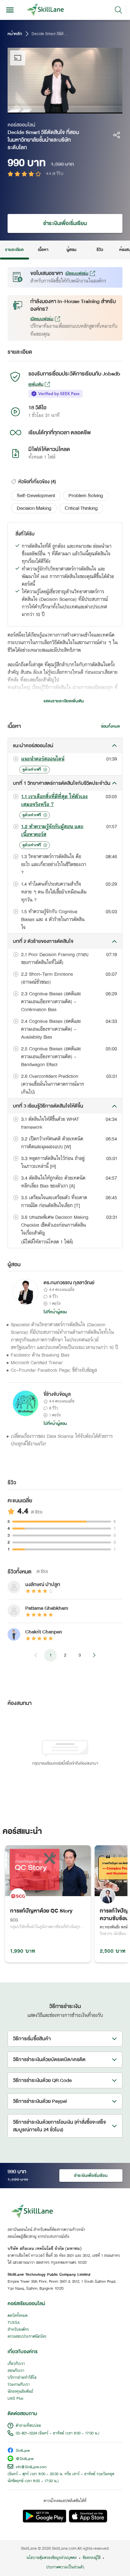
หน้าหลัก (15, 34)
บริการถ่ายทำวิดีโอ (22, 2378)
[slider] (59, 109)
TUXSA (14, 2323)
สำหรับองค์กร (18, 2330)
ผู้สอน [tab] (71, 250)
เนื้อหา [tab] (43, 250)
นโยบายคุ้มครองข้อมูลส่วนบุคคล (52, 2558)
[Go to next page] (94, 1655)
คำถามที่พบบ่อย (28, 2426)
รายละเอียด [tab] (15, 250)
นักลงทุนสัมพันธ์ (20, 2392)
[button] (36, 496)
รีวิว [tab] (100, 250)
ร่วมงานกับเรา (19, 2385)
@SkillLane (25, 2459)
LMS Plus (15, 2399)
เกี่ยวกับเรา (16, 2364)
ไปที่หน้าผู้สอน (55, 1312)
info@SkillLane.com (31, 2467)
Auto (91, 109)
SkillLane (23, 2451)
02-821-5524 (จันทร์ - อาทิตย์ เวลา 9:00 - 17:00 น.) (58, 2433)
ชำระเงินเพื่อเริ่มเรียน (65, 223)
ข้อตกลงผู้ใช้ (92, 2558)
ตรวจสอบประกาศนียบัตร (27, 2337)
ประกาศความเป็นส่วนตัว (65, 2567)
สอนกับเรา (16, 2371)
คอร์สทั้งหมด (18, 2316)
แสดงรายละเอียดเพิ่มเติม (64, 701)
